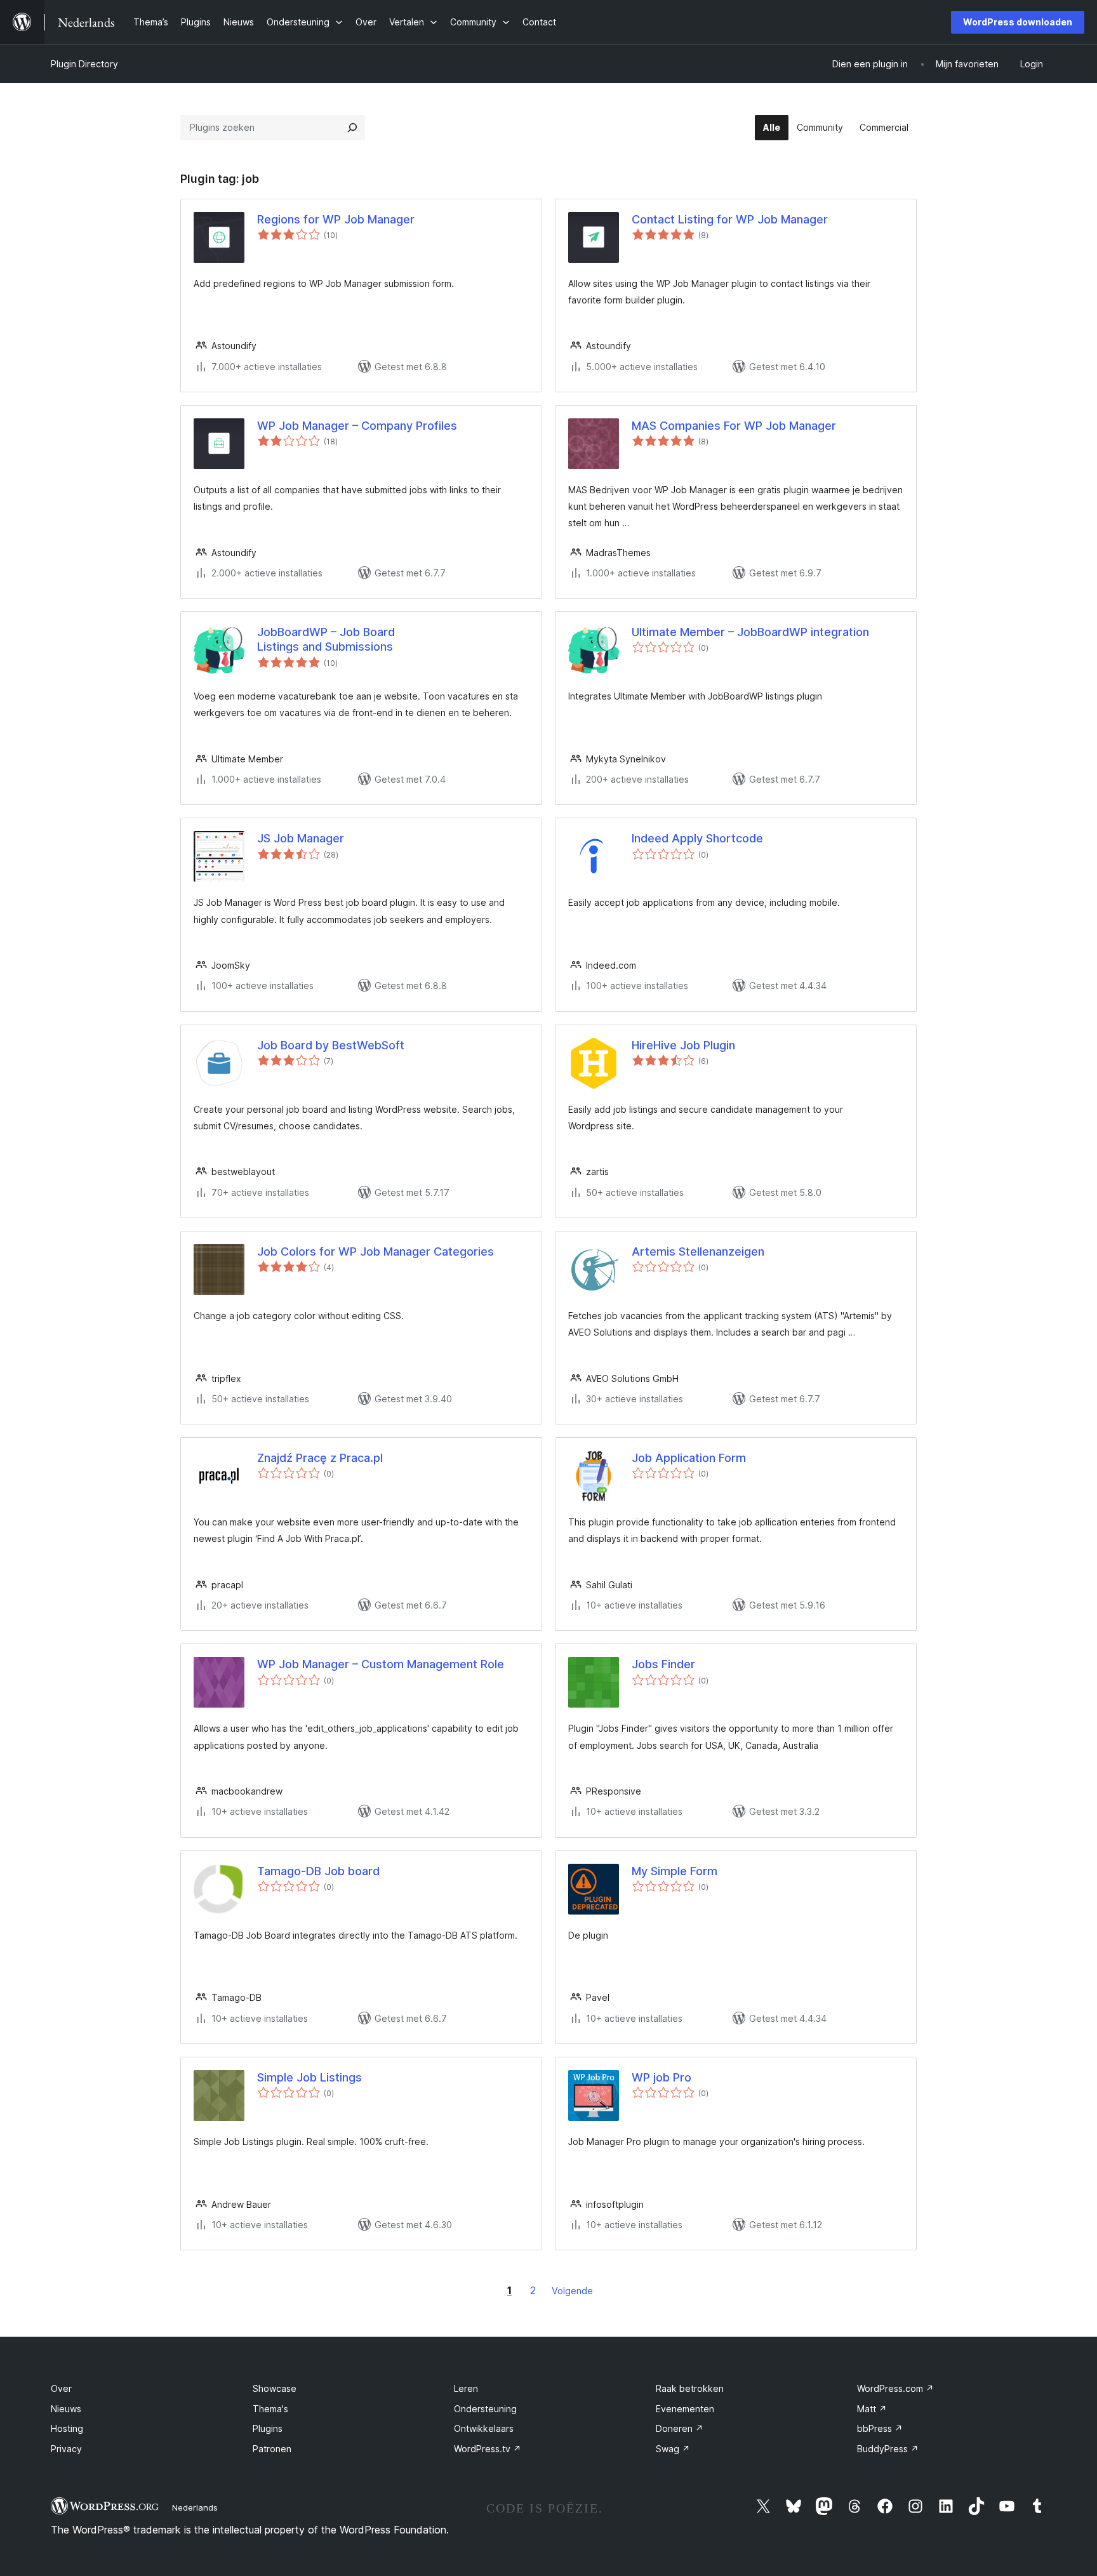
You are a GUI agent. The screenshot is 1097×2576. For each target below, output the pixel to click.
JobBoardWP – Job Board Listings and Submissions (326, 639)
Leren (466, 2388)
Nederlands (195, 2507)
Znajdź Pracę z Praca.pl (320, 1458)
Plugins (268, 2428)
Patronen (272, 2449)
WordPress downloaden (1018, 22)
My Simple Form (675, 1871)
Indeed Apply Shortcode (697, 838)
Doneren (680, 2428)
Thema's (270, 2409)
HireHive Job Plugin (683, 1045)
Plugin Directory (84, 64)
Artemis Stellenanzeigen (698, 1251)
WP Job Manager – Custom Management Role (381, 1664)
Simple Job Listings (309, 2077)
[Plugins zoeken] (352, 128)
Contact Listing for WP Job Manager (730, 219)
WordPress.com (895, 2388)
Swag (673, 2449)
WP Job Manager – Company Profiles (357, 426)
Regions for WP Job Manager (336, 219)
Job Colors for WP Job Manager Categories (376, 1251)
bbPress (880, 2428)
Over (61, 2388)
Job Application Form (689, 1458)
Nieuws (66, 2409)
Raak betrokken (690, 2388)
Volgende (572, 2291)
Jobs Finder (663, 1664)
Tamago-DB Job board (318, 1871)
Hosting (67, 2428)
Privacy (66, 2449)
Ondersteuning (485, 2409)
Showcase (275, 2388)
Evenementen (685, 2409)
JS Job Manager (301, 838)
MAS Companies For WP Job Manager (734, 426)
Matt (872, 2409)
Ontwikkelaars (484, 2428)
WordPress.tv (488, 2449)
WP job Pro (662, 2077)
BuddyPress (888, 2449)
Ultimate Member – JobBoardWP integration (750, 632)
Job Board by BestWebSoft (331, 1045)
